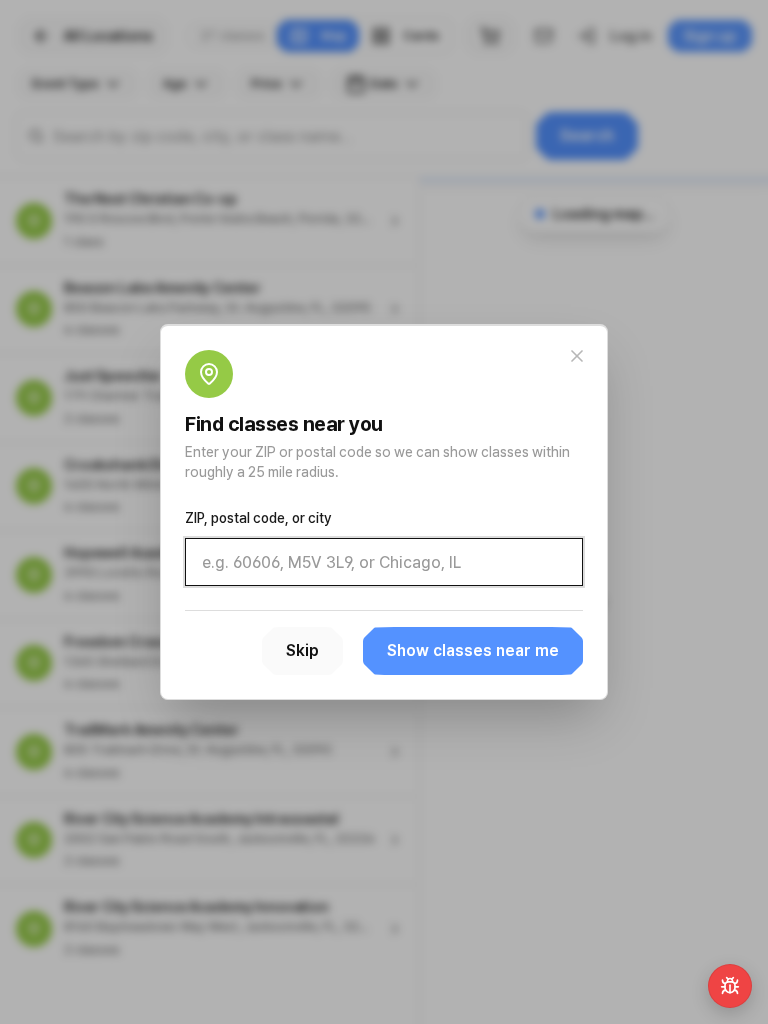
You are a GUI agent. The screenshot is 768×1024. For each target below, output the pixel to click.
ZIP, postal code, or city (258, 518)
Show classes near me (473, 650)
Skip (302, 650)
